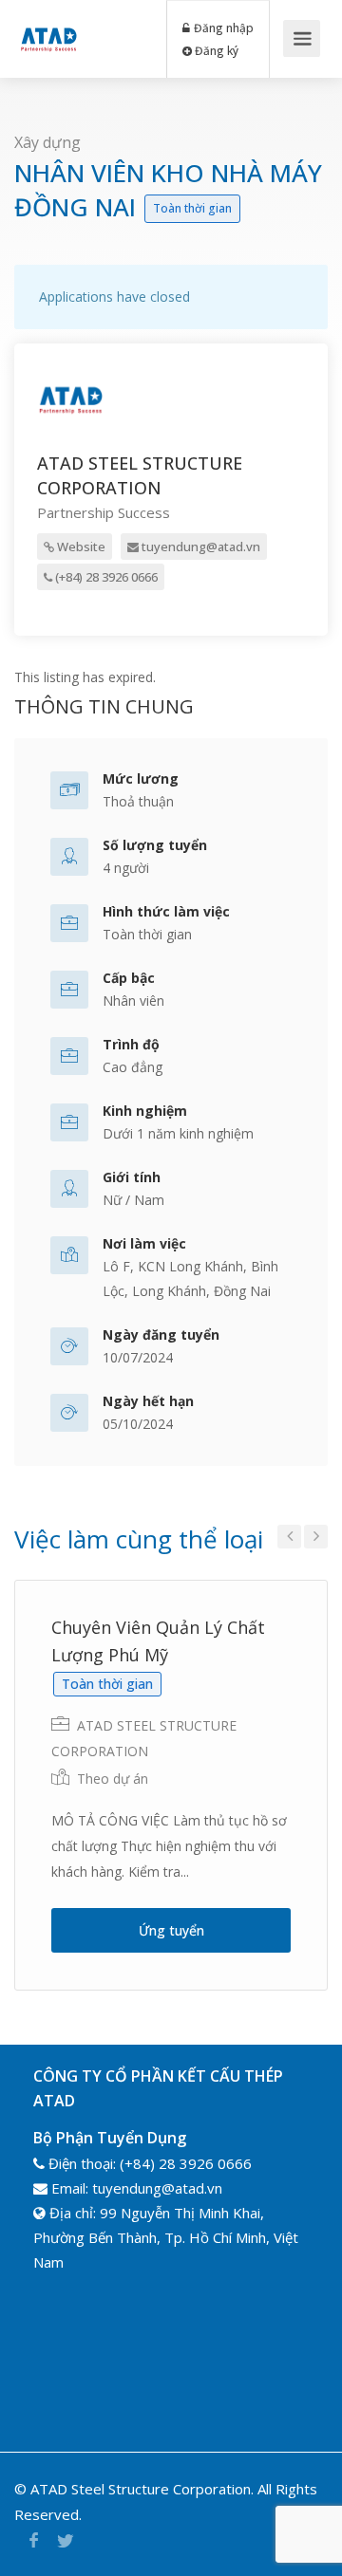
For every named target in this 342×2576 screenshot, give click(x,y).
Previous (289, 1537)
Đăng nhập (222, 28)
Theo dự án (113, 1779)
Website (80, 547)
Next (316, 1537)
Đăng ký (215, 50)
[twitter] (65, 2540)
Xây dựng (47, 142)
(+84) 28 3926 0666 (105, 577)
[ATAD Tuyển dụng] (48, 25)
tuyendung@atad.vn (199, 547)
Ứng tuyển (171, 1930)
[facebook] (34, 2540)
